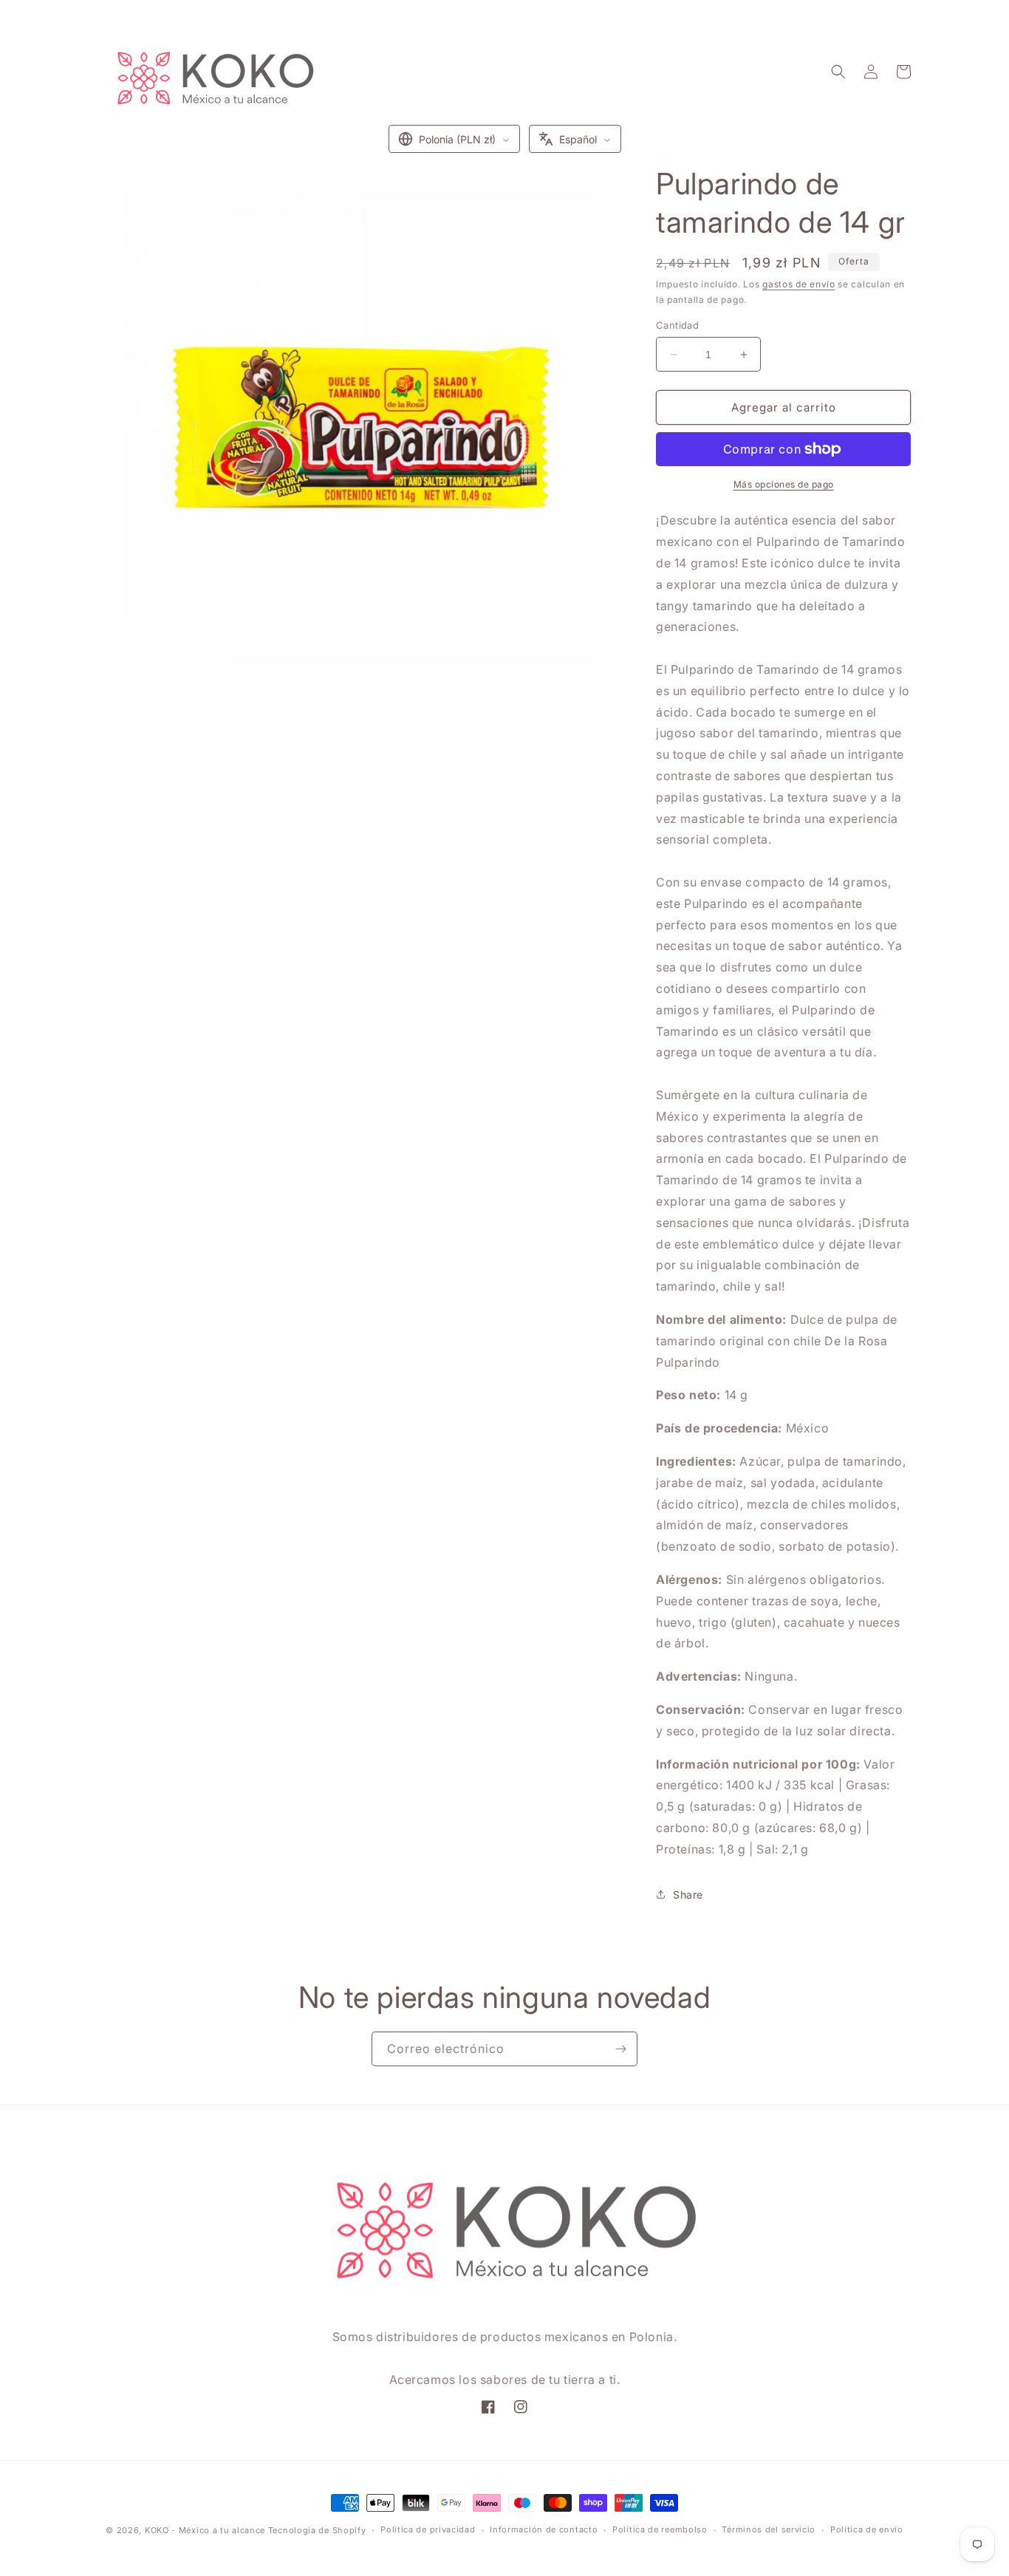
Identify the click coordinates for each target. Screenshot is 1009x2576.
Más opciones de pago (784, 484)
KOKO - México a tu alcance (205, 2530)
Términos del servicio (769, 2529)
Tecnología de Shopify (317, 2530)
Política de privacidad (428, 2529)
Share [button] (688, 1895)
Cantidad (677, 325)
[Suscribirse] (620, 2049)
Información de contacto (544, 2529)
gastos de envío (799, 284)
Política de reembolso (660, 2529)
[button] (838, 72)
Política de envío (867, 2529)
